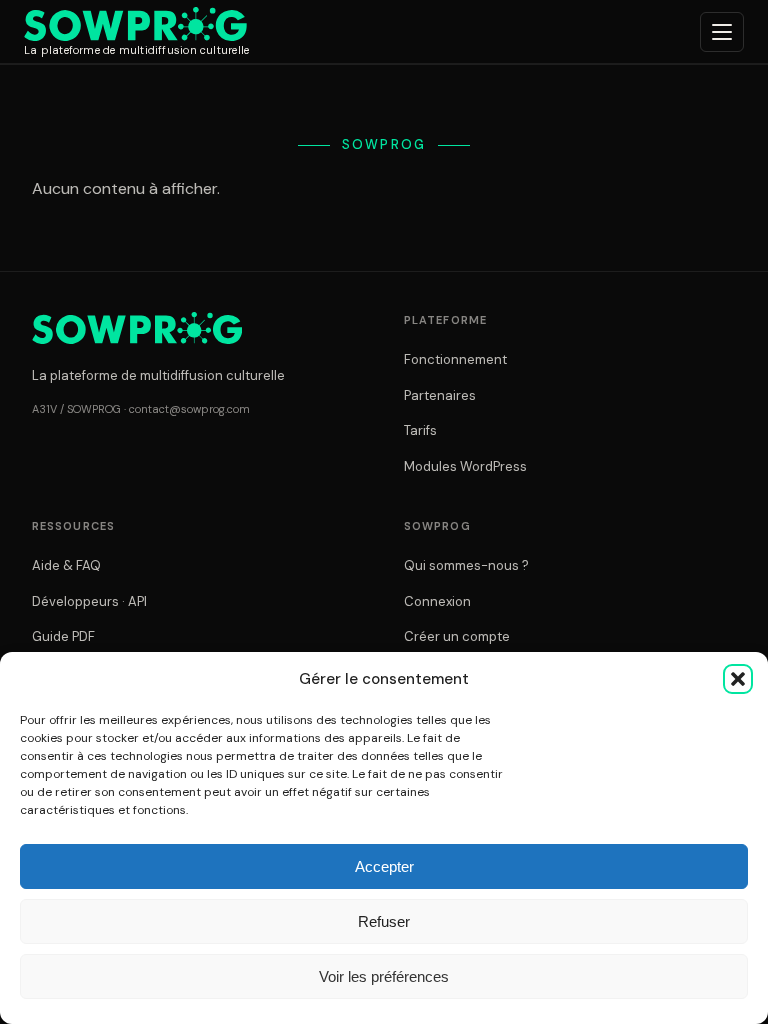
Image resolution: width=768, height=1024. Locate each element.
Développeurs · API (89, 601)
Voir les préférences (384, 976)
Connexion (437, 601)
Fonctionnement (455, 359)
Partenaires (440, 395)
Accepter (384, 866)
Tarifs (420, 430)
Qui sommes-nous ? (466, 565)
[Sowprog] (137, 328)
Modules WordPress (465, 466)
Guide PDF (63, 636)
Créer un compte (457, 636)
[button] (738, 679)
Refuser (384, 921)
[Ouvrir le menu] (722, 32)
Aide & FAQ (66, 565)
